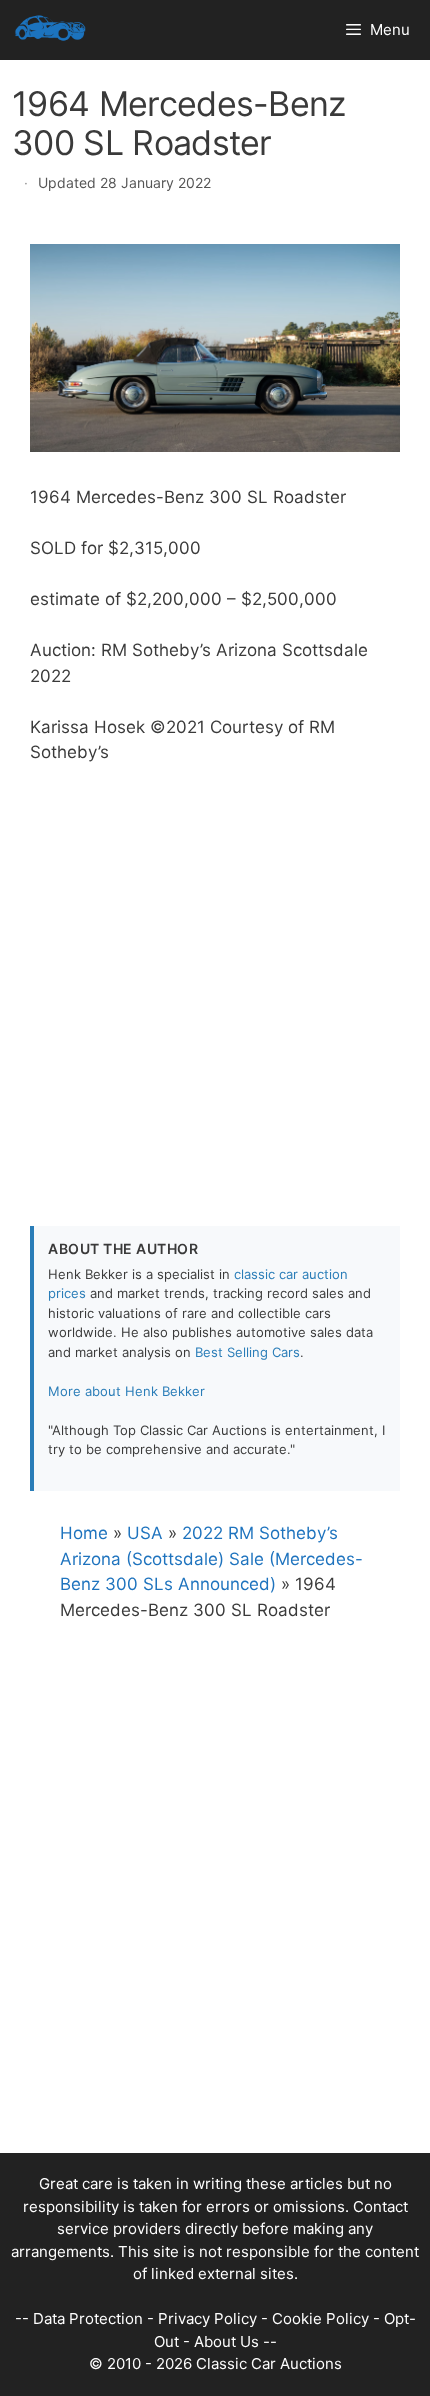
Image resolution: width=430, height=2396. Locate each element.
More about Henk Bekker (126, 1391)
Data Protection (88, 2318)
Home (84, 1533)
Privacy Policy (207, 2318)
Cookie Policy (320, 2318)
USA (145, 1533)
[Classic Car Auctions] (50, 30)
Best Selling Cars (247, 1352)
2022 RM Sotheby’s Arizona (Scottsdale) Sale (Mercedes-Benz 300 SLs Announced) (211, 1558)
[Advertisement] (215, 981)
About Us (226, 2341)
